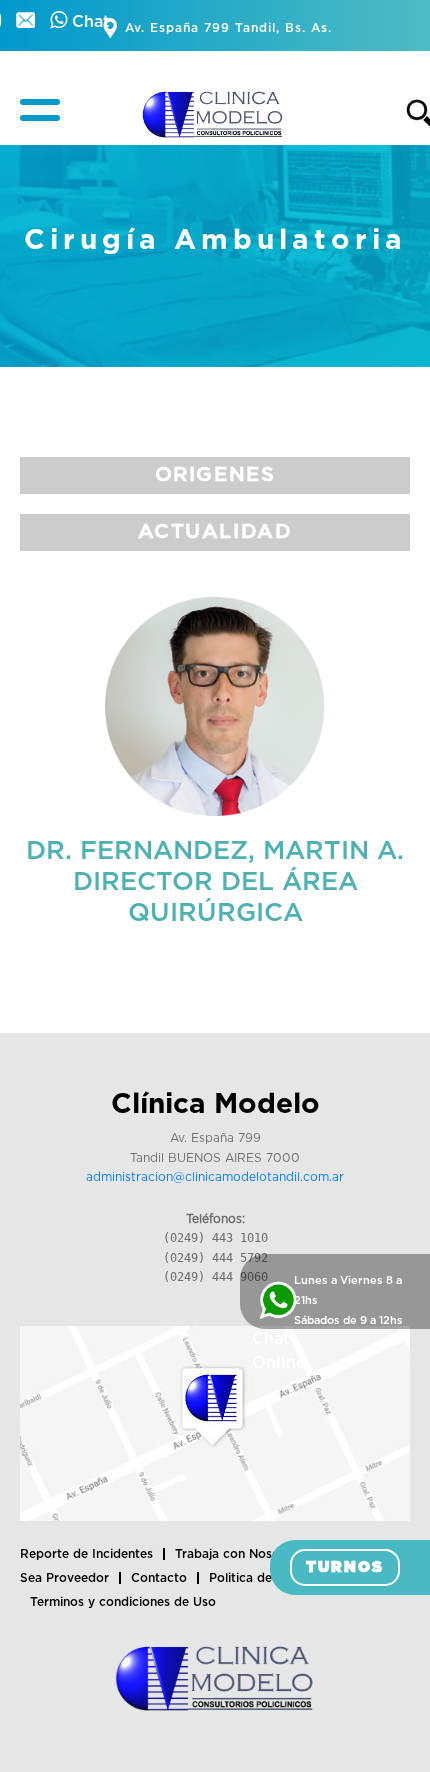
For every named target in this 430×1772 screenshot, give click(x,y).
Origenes (215, 475)
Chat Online (279, 1351)
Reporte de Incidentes (86, 1554)
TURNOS (345, 1567)
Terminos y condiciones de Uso (123, 1602)
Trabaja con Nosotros (239, 1554)
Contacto (159, 1578)
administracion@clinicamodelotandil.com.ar (215, 1177)
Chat (88, 22)
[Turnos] (28, 22)
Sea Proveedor (64, 1578)
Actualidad (215, 532)
